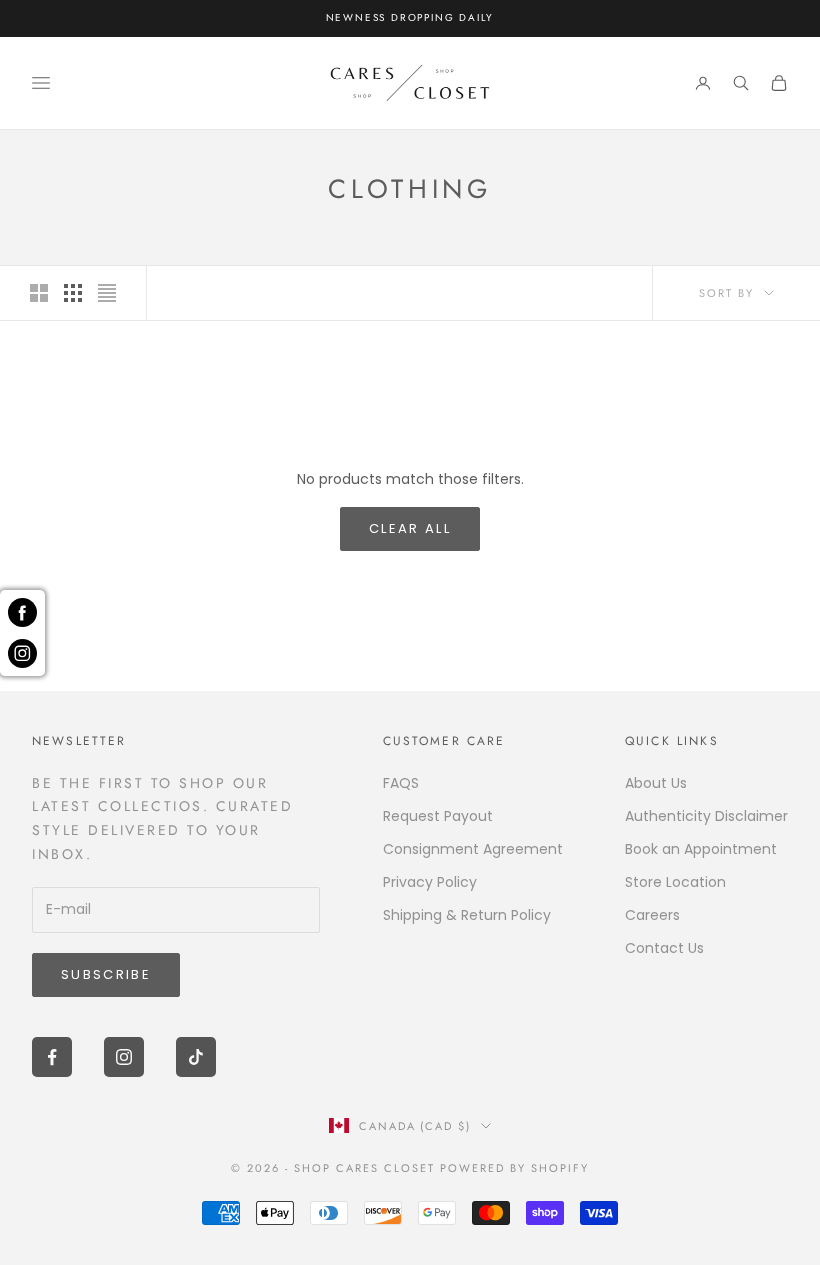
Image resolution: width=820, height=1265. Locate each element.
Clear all (410, 528)
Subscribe (106, 974)
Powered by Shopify (514, 1168)
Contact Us (664, 948)
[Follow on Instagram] (124, 1057)
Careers (652, 915)
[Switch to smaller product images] (73, 293)
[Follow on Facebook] (52, 1057)
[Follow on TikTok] (196, 1057)
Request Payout (438, 816)
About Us (656, 783)
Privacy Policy (430, 882)
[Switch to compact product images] (107, 293)
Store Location (675, 882)
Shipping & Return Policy (467, 915)
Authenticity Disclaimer (706, 816)
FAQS (401, 783)
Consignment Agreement (473, 849)
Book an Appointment (701, 849)
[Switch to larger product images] (39, 293)
